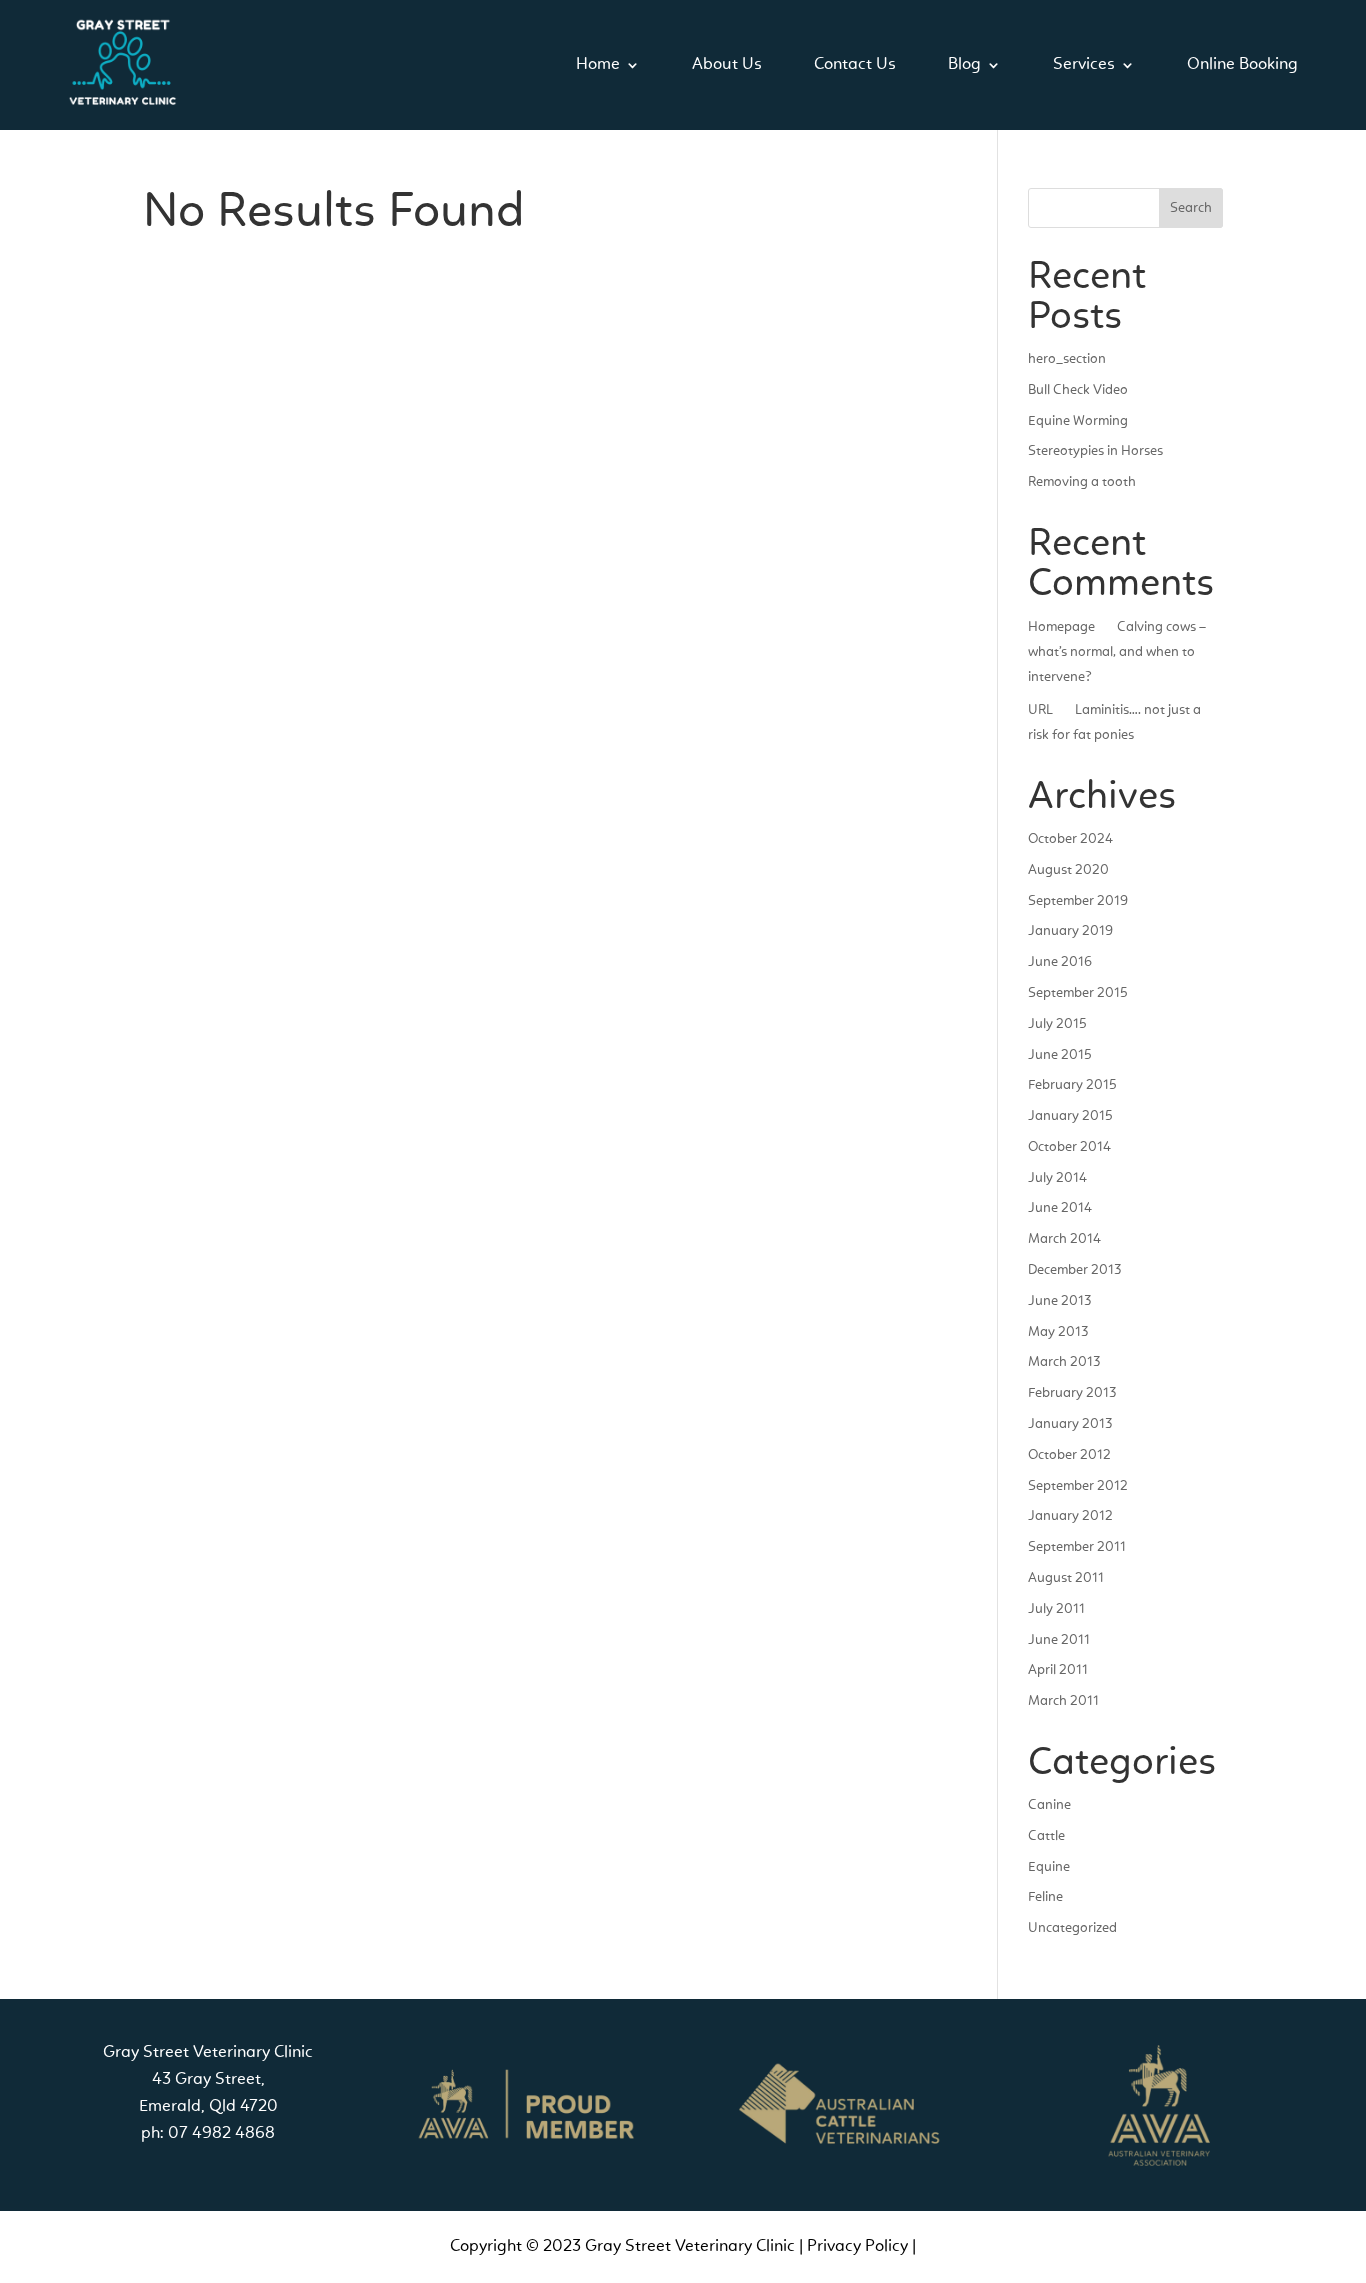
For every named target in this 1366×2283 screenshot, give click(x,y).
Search (1191, 208)
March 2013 (1064, 1362)
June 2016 (1060, 962)
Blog (964, 64)
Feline (1045, 1897)
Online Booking (1242, 64)
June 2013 (1059, 1301)
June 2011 (1059, 1640)
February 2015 (1072, 1085)
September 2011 (1077, 1547)
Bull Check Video (1078, 390)
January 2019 (1070, 931)
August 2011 (1066, 1578)
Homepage (1061, 627)
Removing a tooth (1082, 482)
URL (1040, 710)
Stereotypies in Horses (1095, 451)
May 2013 (1058, 1332)
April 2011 (1058, 1670)
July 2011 (1056, 1609)
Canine (1049, 1805)
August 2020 (1068, 870)
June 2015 (1060, 1055)
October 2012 (1069, 1455)
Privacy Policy (857, 2246)
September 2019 (1078, 901)
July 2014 (1057, 1178)
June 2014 (1060, 1208)
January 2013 (1070, 1424)
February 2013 (1072, 1393)
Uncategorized (1072, 1928)
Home (598, 64)
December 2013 (1074, 1270)
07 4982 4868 (221, 2133)
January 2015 (1070, 1116)
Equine (1049, 1867)
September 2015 (1078, 993)
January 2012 (1070, 1516)
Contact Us (855, 64)
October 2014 (1069, 1147)
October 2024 (1070, 839)
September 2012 (1078, 1486)
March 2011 (1063, 1701)
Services (1084, 64)
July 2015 (1057, 1024)
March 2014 (1064, 1239)
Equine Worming (1078, 421)
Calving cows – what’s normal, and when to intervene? (1117, 652)
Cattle (1046, 1836)
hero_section (1067, 359)
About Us (727, 64)
